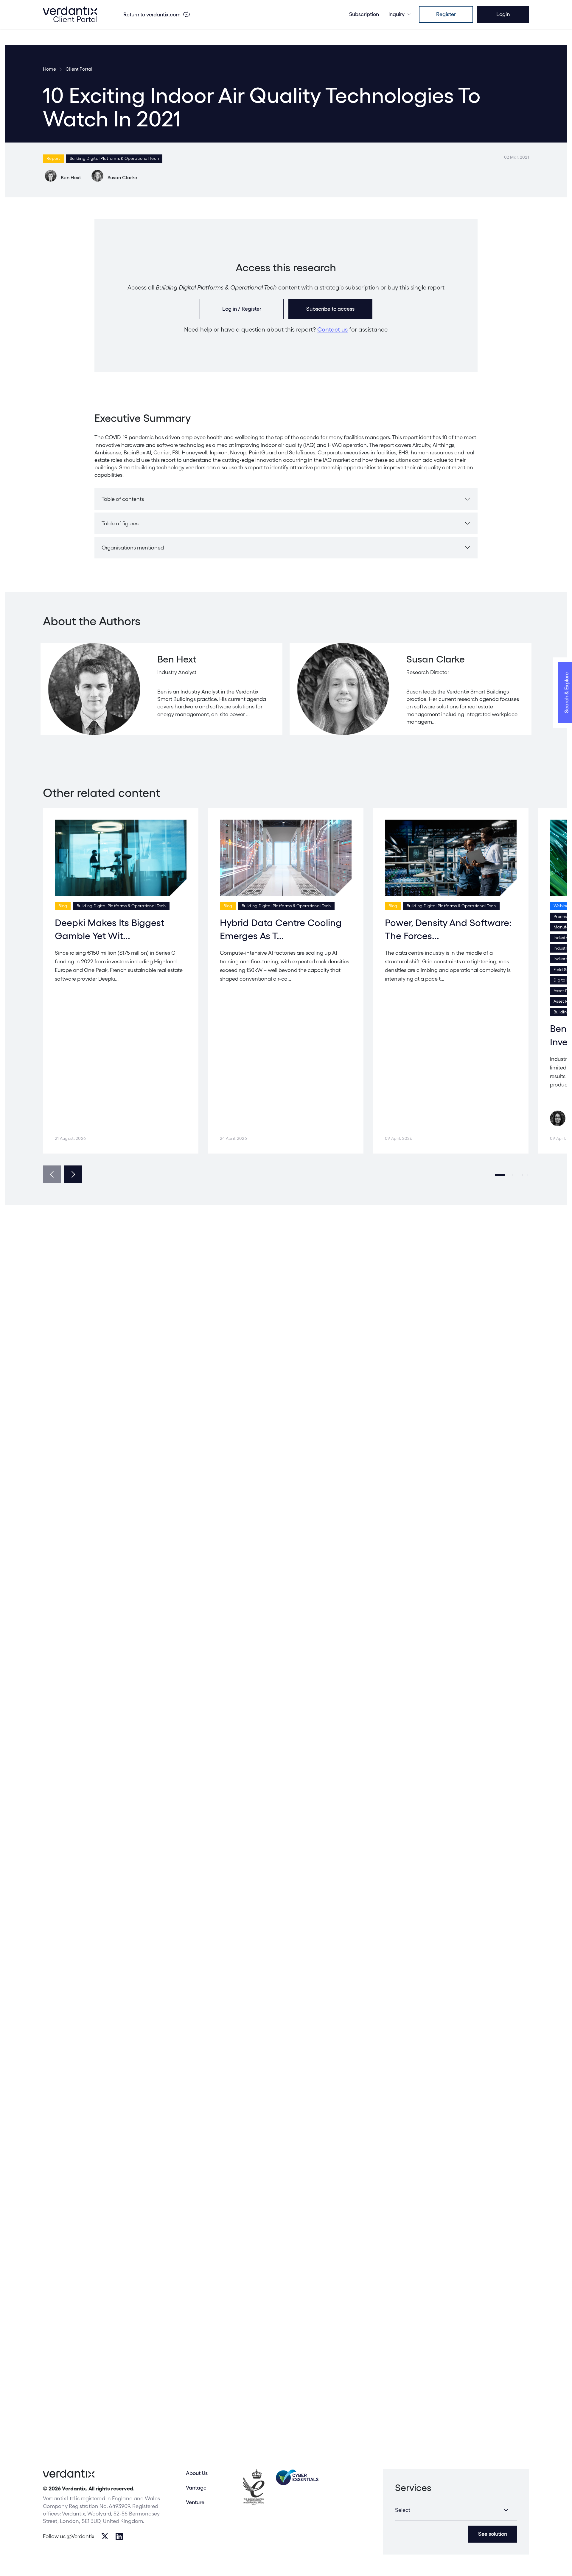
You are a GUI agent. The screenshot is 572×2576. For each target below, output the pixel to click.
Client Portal (79, 69)
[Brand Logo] (70, 14)
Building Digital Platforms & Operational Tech (114, 158)
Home (49, 69)
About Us (197, 2473)
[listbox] (456, 2510)
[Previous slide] (52, 1174)
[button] (500, 1175)
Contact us (332, 329)
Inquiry (397, 14)
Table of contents (123, 499)
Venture (195, 2502)
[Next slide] (73, 1174)
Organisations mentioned (133, 548)
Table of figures (120, 523)
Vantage (196, 2488)
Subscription (364, 14)
